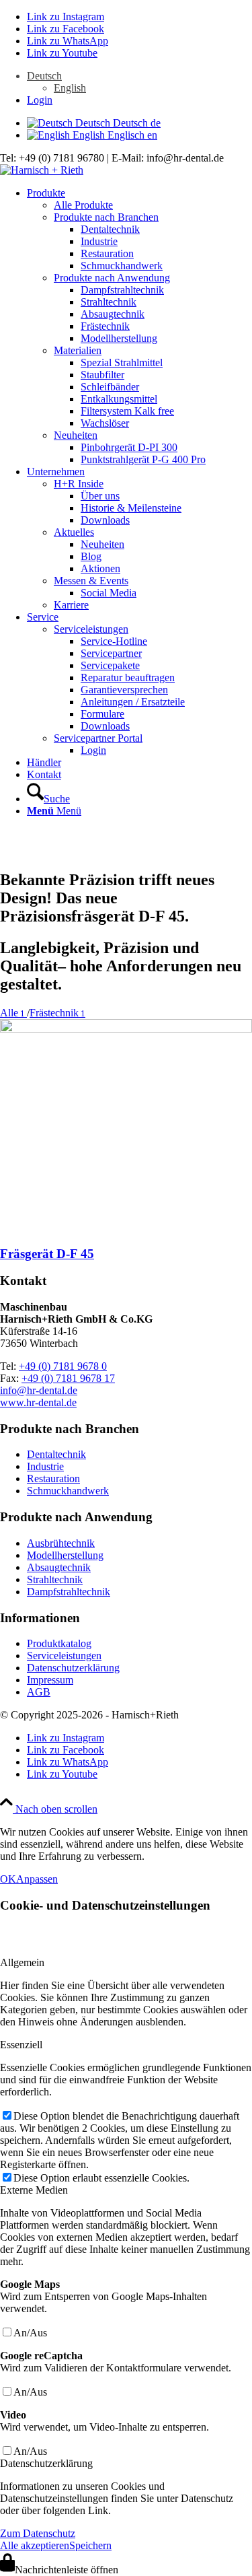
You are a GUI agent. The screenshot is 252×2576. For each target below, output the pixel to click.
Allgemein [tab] (22, 1962)
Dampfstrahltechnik (69, 1592)
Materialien (78, 350)
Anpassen (37, 1879)
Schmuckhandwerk (68, 1491)
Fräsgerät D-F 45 (47, 1254)
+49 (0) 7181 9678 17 (68, 1378)
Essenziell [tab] (21, 2045)
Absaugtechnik (59, 1567)
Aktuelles (74, 532)
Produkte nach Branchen (106, 217)
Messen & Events (91, 581)
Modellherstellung (65, 1555)
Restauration (53, 1478)
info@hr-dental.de (39, 1390)
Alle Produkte (83, 205)
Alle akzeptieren (35, 2545)
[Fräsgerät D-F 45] (126, 1029)
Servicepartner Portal (98, 738)
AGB (39, 1692)
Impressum (50, 1680)
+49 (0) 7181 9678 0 (63, 1366)
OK (8, 1879)
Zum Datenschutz (38, 2533)
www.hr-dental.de (38, 1402)
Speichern (90, 2545)
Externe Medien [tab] (34, 2190)
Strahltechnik (55, 1579)
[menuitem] (139, 82)
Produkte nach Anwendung (112, 278)
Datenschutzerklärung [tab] (46, 2463)
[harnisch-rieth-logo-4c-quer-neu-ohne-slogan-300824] (42, 170)
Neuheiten (76, 435)
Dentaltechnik (56, 1454)
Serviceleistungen (91, 629)
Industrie (45, 1466)
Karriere (71, 605)
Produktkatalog (59, 1643)
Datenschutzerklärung (73, 1668)
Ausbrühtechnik (61, 1543)
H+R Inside (79, 484)
